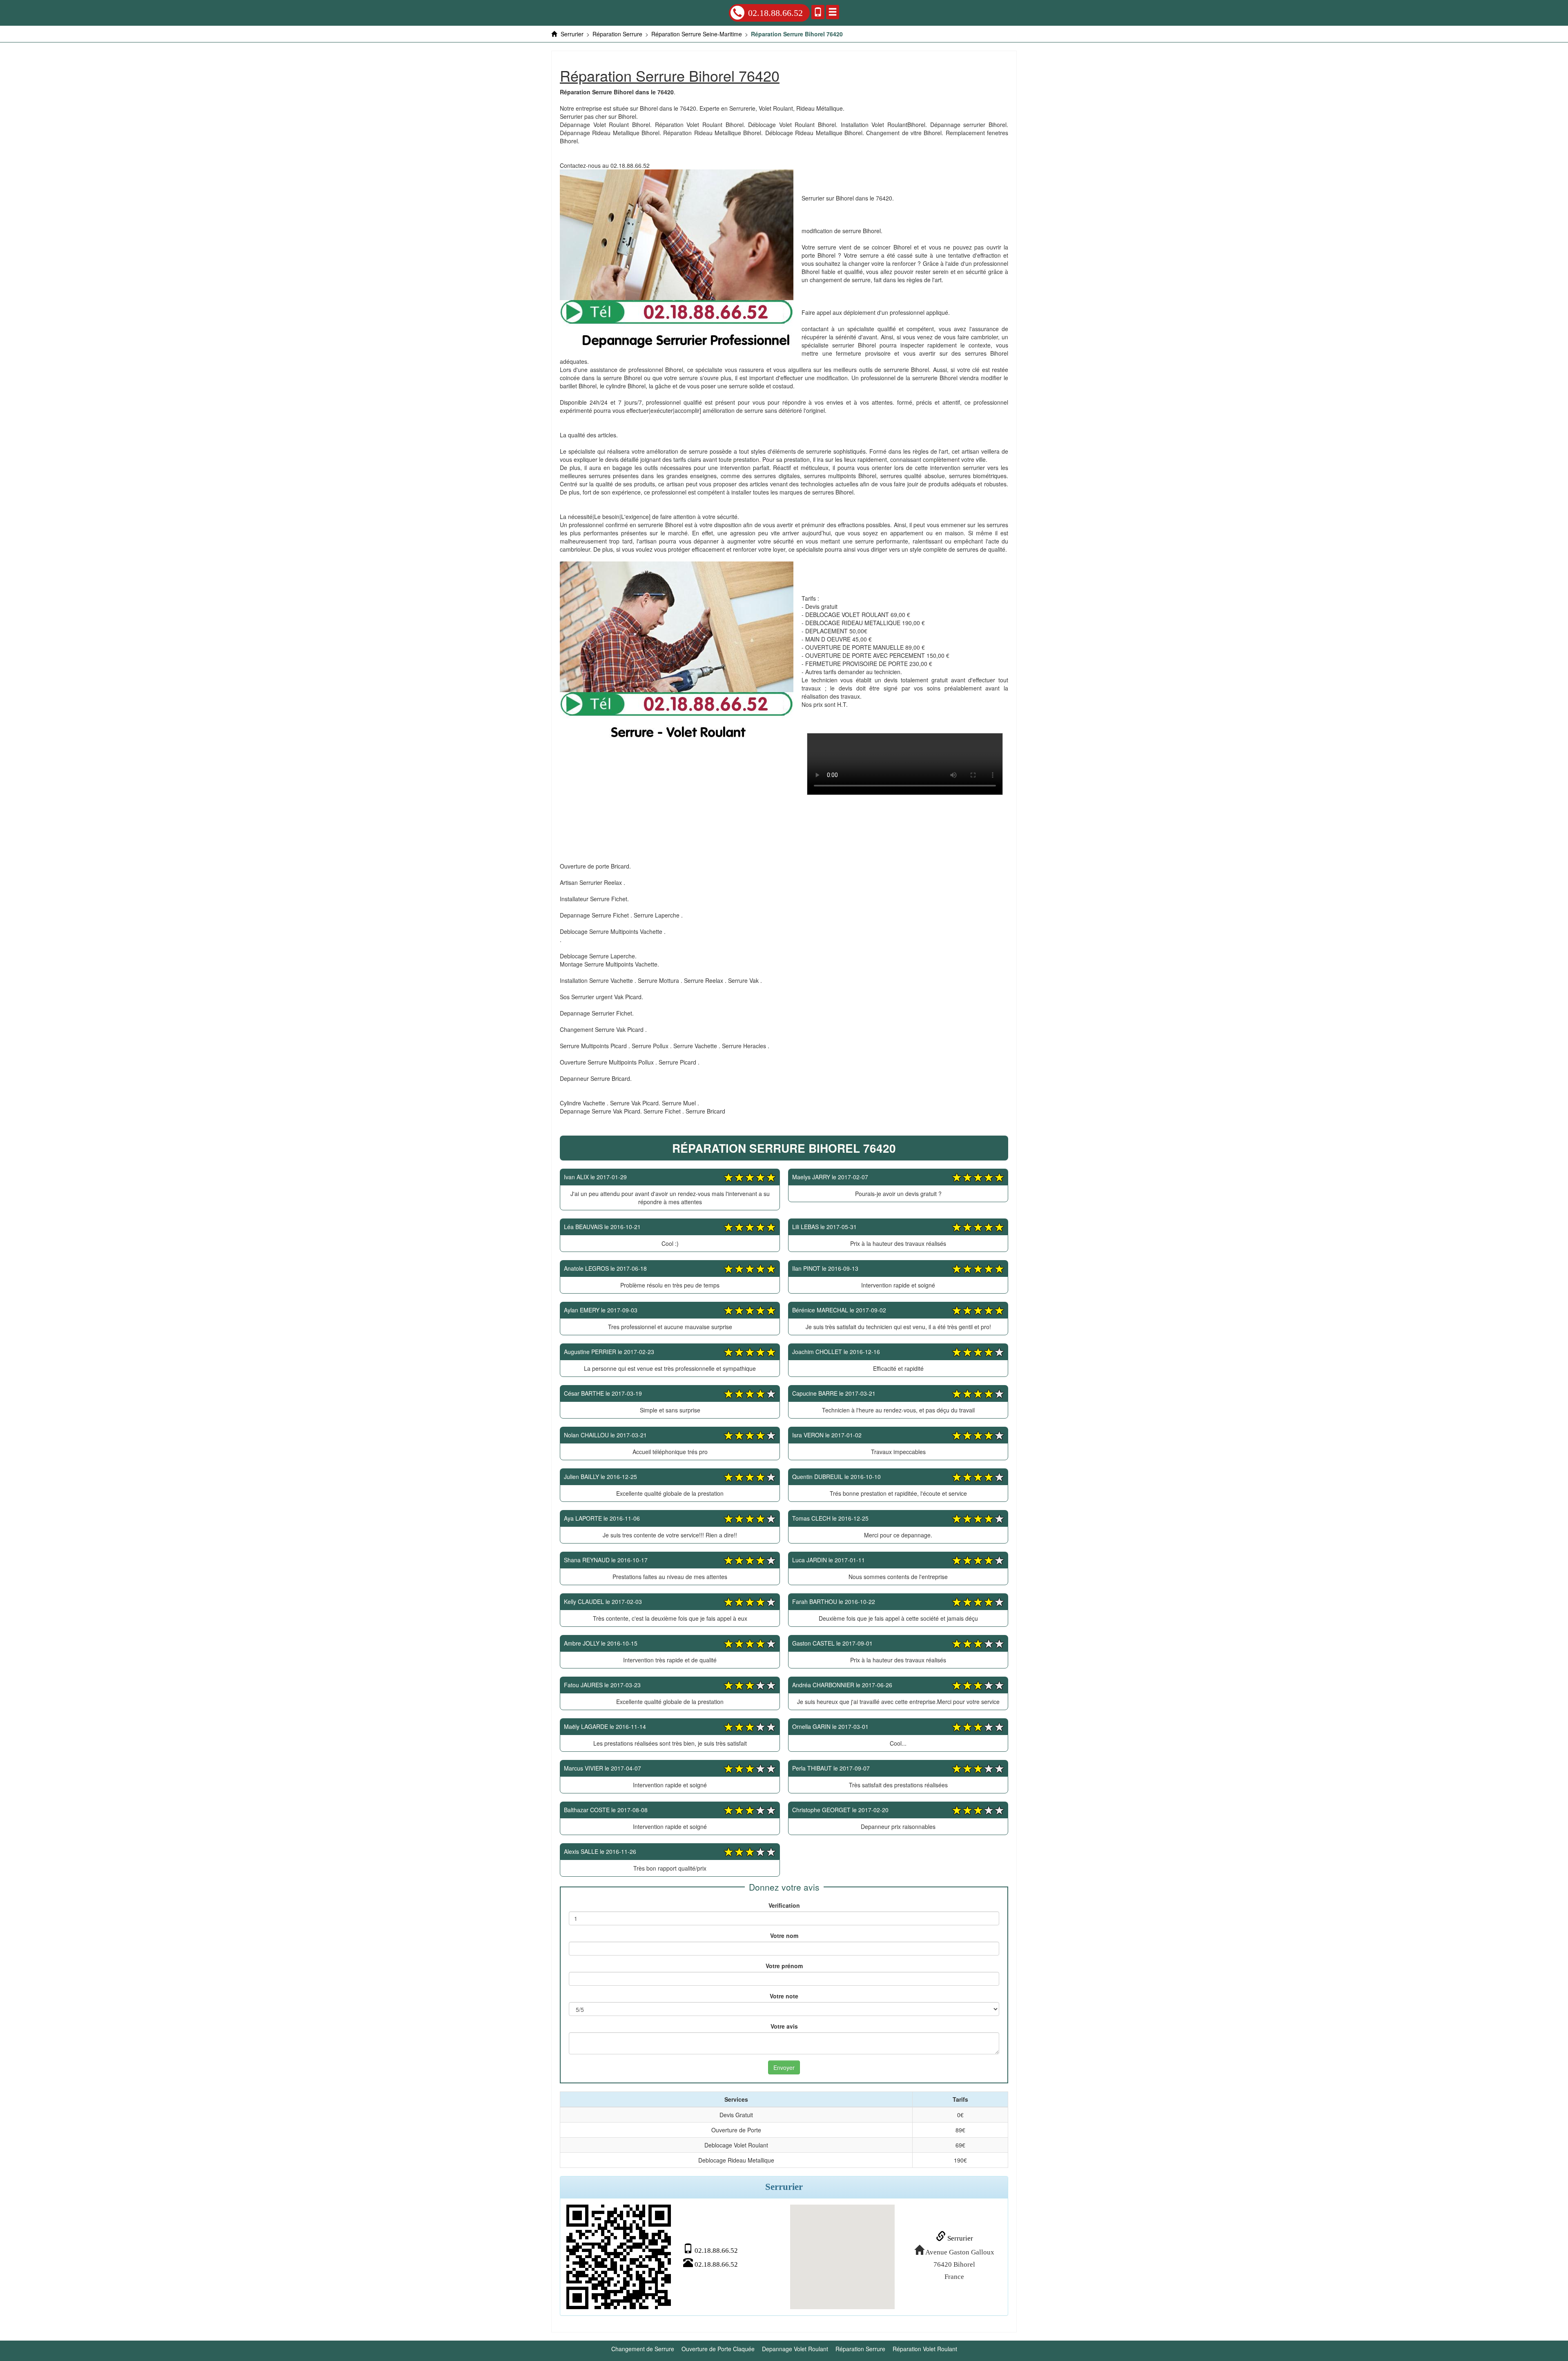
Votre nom (784, 1936)
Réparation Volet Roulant (925, 2349)
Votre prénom (784, 1966)
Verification (784, 1905)
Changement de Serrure (643, 2349)
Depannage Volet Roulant (795, 2349)
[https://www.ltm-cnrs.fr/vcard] (619, 2257)
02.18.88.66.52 (775, 13)
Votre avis (784, 2026)
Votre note (784, 1996)
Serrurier (959, 2238)
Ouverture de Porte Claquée (718, 2349)
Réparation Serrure (860, 2349)
